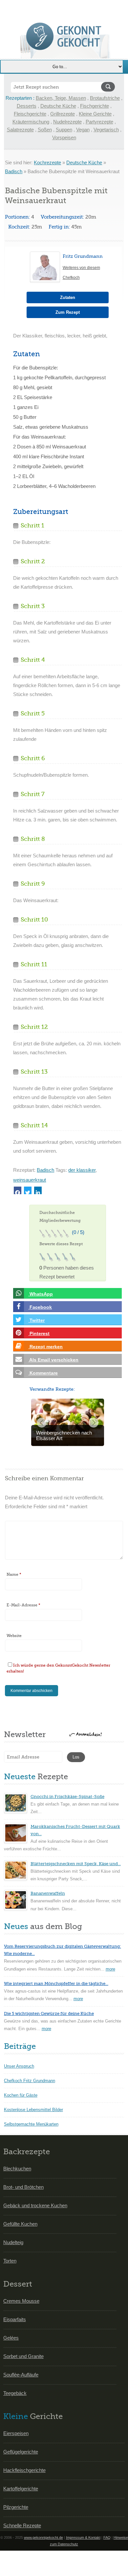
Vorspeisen (64, 137)
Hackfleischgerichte (24, 2470)
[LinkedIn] (38, 1190)
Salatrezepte (20, 130)
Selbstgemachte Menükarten (31, 2124)
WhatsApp (41, 1294)
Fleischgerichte (30, 114)
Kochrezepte (47, 162)
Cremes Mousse (21, 2301)
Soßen (45, 130)
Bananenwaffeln (48, 1893)
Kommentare (43, 1373)
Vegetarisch (106, 130)
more (110, 1969)
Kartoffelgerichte (21, 2489)
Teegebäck (15, 2393)
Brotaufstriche (105, 98)
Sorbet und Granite (23, 2356)
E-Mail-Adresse (23, 1605)
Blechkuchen (17, 2169)
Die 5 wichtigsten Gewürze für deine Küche (49, 2013)
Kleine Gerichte (95, 114)
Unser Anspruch (19, 2066)
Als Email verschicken (53, 1360)
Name (14, 1574)
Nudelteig (13, 2242)
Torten (10, 2261)
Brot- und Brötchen (23, 2187)
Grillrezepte (63, 114)
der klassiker (82, 1170)
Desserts (27, 106)
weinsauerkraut (30, 1180)
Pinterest (39, 1333)
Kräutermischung (31, 122)
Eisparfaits (15, 2319)
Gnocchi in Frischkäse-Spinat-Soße (67, 1797)
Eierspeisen (16, 2433)
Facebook (40, 1307)
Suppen (64, 130)
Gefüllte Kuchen (20, 2224)
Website (14, 1636)
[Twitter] (28, 1190)
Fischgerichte (95, 106)
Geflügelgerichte (21, 2452)
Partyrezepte (99, 122)
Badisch (14, 171)
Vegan (83, 130)
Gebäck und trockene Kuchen (35, 2205)
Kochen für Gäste (21, 2095)
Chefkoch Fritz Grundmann (30, 2081)
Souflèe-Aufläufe (21, 2375)
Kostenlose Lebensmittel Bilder (33, 2110)
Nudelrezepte (67, 122)
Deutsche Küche (58, 106)
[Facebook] (18, 1190)
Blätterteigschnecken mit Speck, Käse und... (76, 1864)
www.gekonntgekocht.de (43, 2537)
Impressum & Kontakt (83, 2537)
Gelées (11, 2338)
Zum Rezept (68, 312)
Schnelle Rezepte (22, 2525)
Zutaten (68, 297)
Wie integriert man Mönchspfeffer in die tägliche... (56, 1984)
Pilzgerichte (16, 2507)
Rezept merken (45, 1347)
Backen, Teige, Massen (61, 98)
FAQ (107, 2537)
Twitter (36, 1320)
